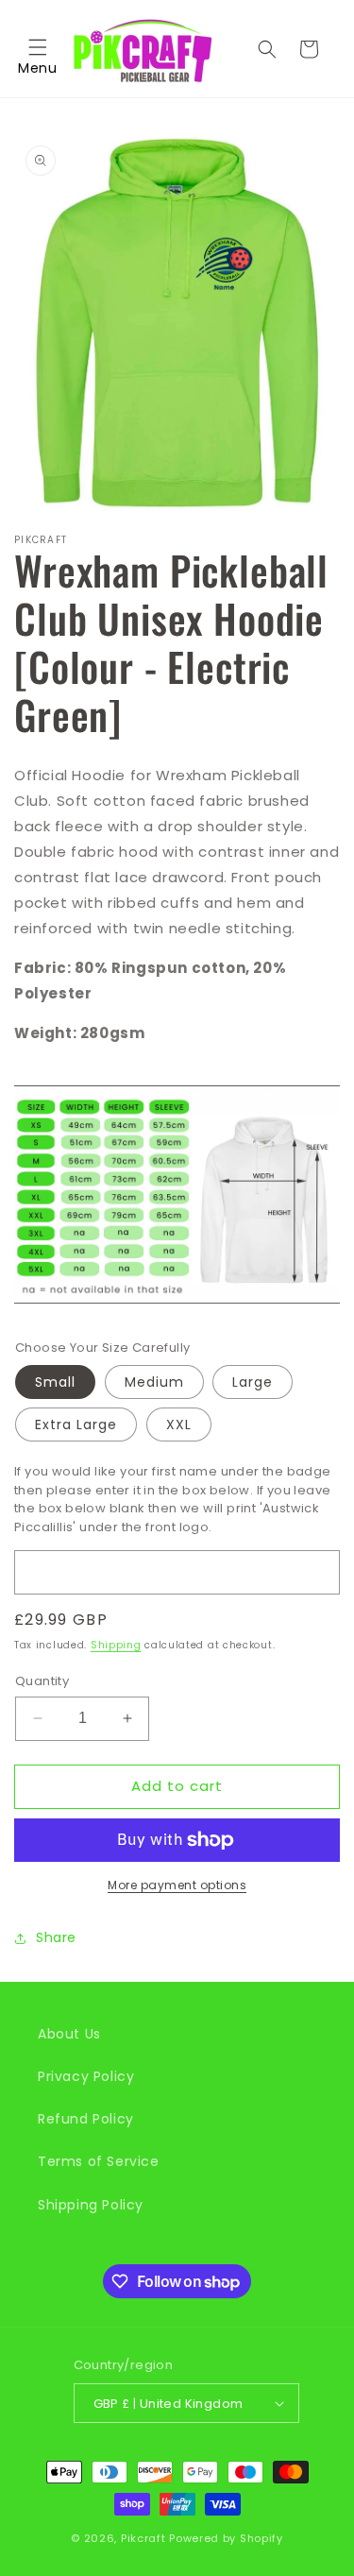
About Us (69, 2034)
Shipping (116, 1645)
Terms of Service (99, 2161)
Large (253, 1382)
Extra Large (76, 1424)
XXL (179, 1424)
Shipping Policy (91, 2205)
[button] (38, 49)
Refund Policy (86, 2119)
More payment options (177, 1885)
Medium (154, 1382)
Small (55, 1382)
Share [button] (56, 1937)
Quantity (42, 1681)
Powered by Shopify (226, 2538)
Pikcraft (143, 2538)
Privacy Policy (86, 2076)
